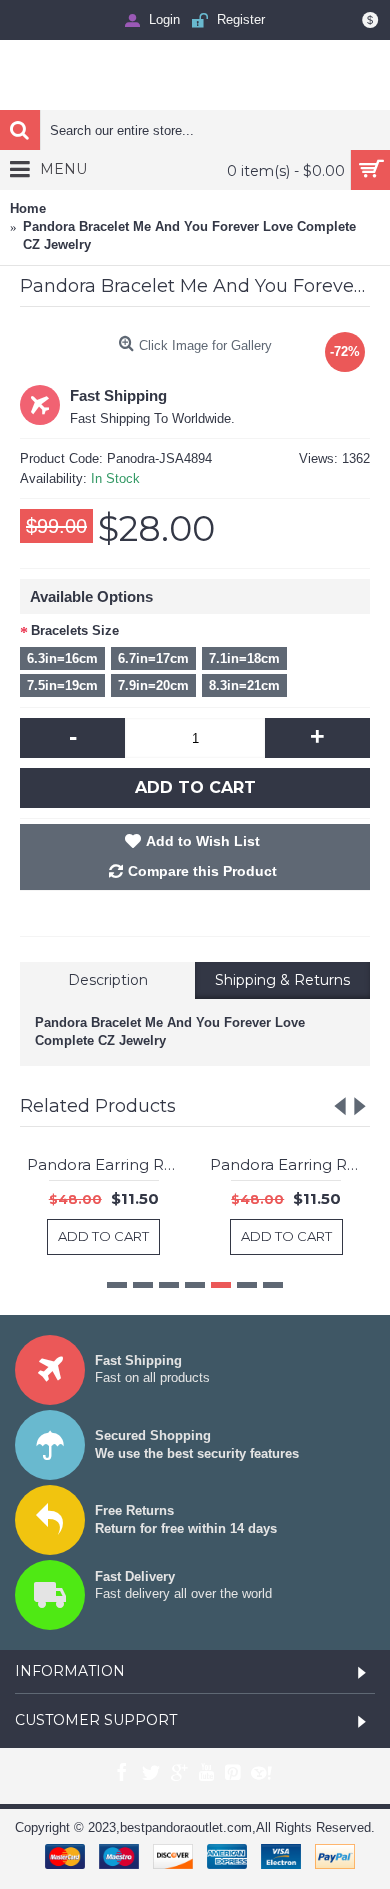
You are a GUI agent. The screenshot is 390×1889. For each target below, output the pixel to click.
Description (108, 980)
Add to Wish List (203, 841)
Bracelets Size (75, 630)
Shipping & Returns (282, 980)
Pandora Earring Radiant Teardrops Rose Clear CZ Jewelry (257, 1164)
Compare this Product (202, 871)
